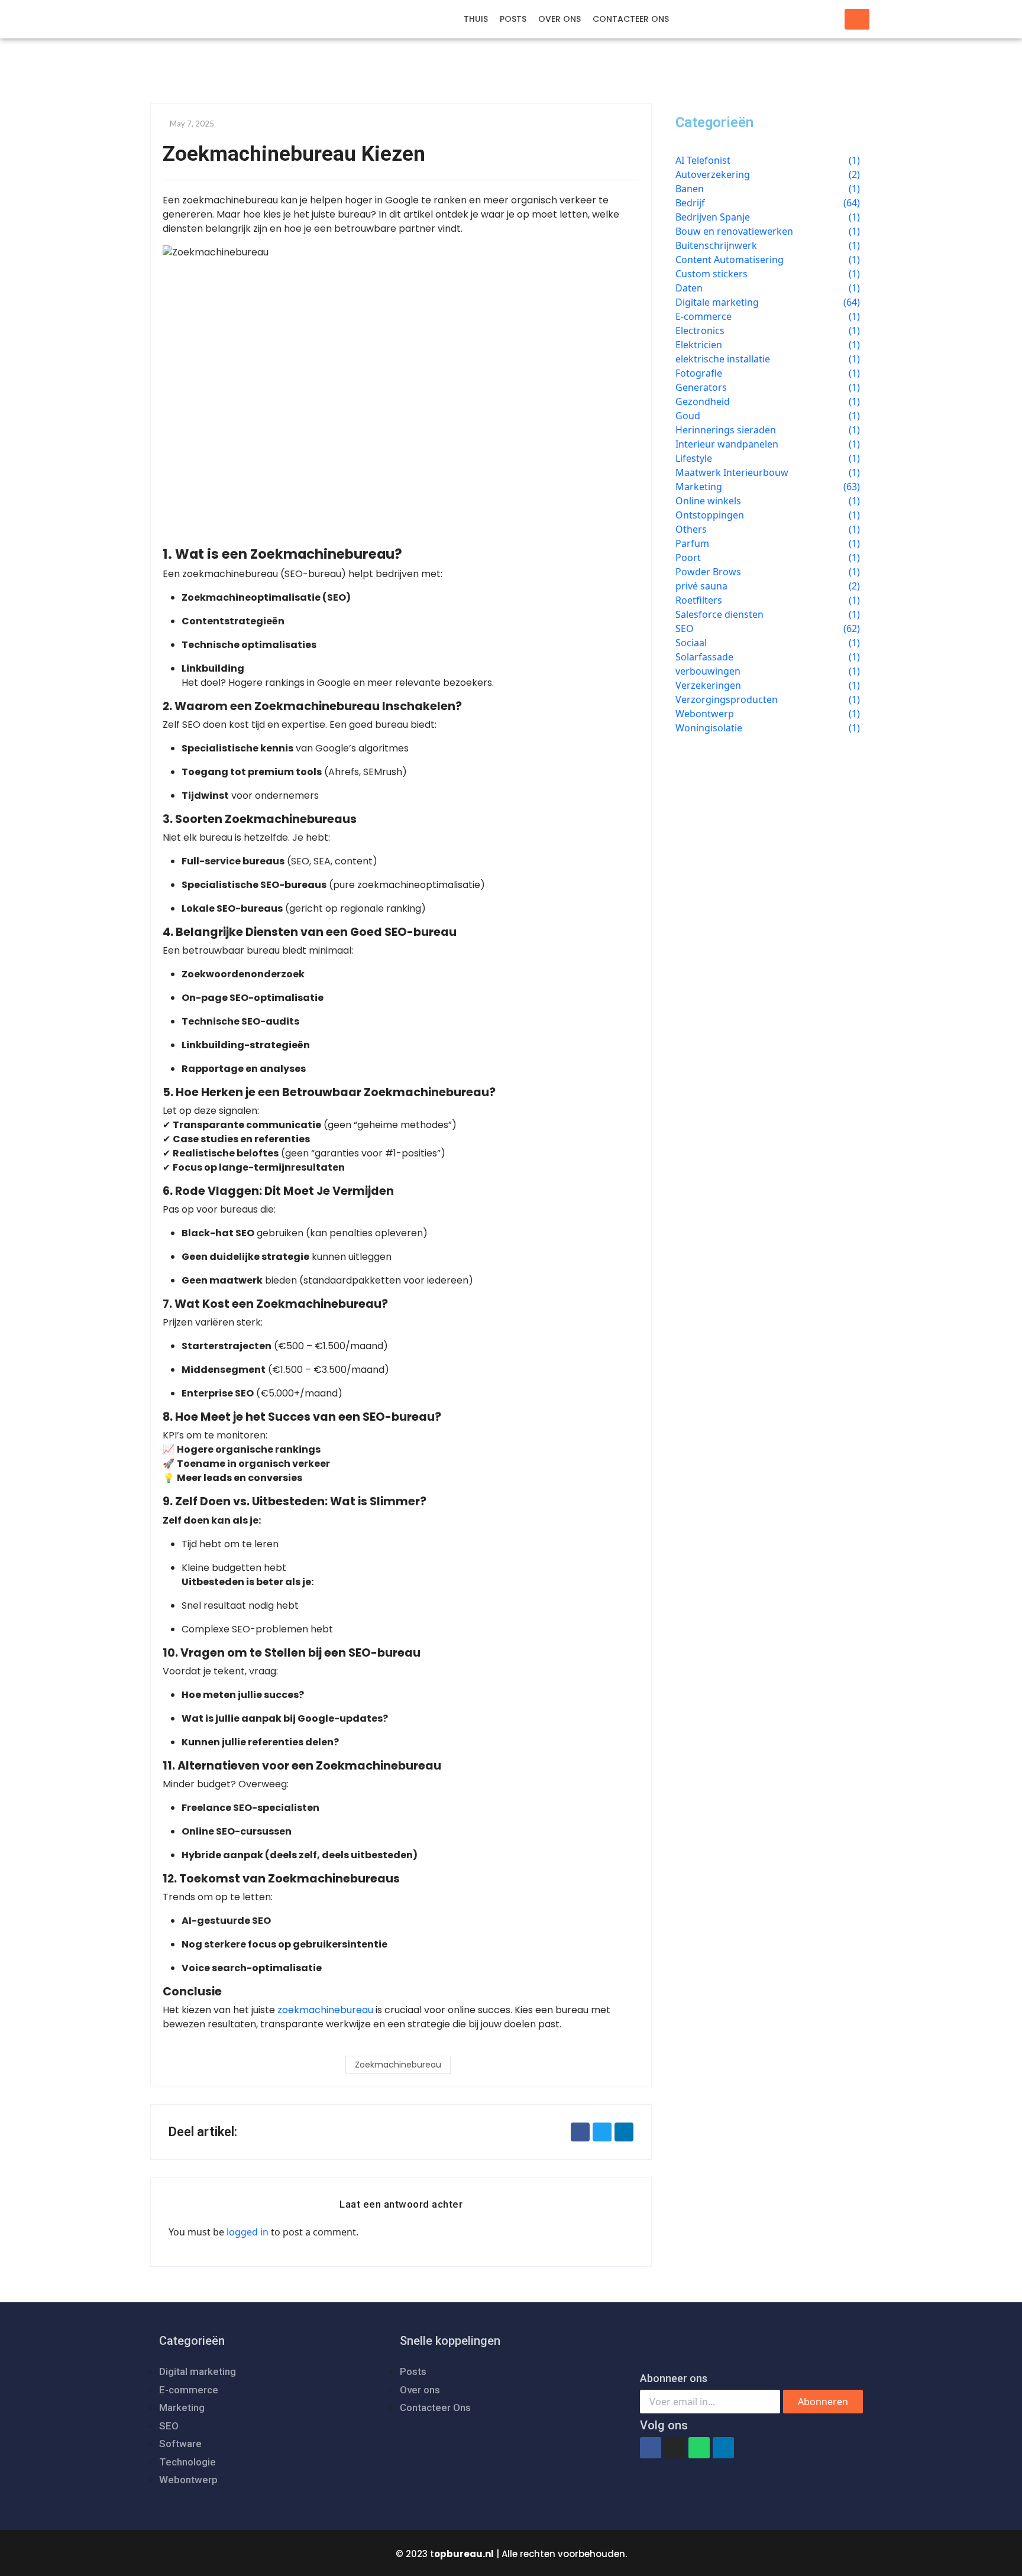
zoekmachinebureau (325, 2010)
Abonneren (823, 2402)
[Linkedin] (723, 2448)
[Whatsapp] (699, 2448)
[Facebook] (651, 2448)
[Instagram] (675, 2448)
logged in (248, 2232)
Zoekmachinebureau (398, 2065)
